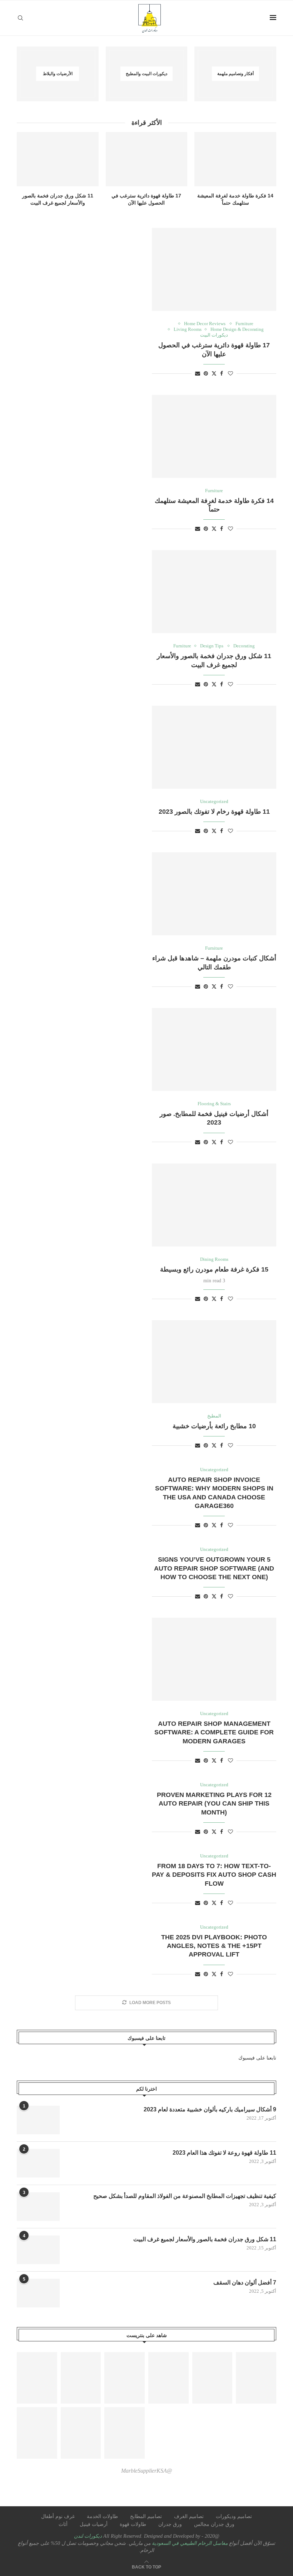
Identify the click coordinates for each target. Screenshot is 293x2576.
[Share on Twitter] (214, 373)
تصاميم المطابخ (146, 2516)
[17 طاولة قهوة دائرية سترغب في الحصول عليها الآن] (147, 159)
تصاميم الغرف (189, 2516)
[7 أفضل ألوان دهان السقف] (38, 2293)
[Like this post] (230, 374)
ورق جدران (170, 2524)
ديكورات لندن (88, 2536)
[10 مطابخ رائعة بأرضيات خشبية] (214, 1362)
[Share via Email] (198, 374)
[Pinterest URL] (37, 2378)
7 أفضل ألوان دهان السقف (245, 2283)
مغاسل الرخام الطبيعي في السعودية (189, 2543)
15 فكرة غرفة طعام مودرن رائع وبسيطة (214, 1269)
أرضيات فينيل (94, 2524)
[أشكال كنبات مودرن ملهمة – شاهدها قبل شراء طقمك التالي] (214, 894)
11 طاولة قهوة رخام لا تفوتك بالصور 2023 (214, 812)
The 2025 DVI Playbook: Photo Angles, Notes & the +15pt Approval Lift (214, 1946)
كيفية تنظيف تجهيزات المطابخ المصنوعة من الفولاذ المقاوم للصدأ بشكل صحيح (185, 2196)
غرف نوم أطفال (58, 2516)
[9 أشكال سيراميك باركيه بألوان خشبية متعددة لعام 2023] (38, 2120)
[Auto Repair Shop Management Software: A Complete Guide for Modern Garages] (214, 1659)
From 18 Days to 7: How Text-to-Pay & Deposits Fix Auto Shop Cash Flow (214, 1875)
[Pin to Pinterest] (206, 374)
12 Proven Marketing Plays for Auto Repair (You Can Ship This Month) (214, 1804)
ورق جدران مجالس (214, 2524)
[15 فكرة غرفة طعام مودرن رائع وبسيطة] (214, 1205)
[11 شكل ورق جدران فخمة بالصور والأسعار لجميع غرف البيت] (58, 159)
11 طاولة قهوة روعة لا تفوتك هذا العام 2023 (224, 2153)
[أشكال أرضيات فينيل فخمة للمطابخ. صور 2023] (214, 1049)
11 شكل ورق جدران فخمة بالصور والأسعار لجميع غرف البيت (205, 2239)
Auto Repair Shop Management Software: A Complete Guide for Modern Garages (214, 1732)
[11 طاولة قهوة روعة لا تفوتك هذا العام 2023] (38, 2163)
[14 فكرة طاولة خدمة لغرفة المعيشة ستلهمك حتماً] (235, 159)
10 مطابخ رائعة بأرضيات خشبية (214, 1426)
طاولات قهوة (133, 2524)
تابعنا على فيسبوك (257, 2058)
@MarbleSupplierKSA (147, 2471)
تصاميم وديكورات (234, 2516)
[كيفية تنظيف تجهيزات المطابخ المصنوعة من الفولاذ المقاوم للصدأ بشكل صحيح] (38, 2207)
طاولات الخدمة (102, 2516)
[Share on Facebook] (222, 374)
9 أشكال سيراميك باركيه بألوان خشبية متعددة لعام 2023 (210, 2109)
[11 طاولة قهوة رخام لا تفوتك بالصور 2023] (214, 747)
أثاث (63, 2524)
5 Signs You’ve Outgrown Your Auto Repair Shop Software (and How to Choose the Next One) (214, 1568)
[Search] (20, 18)
